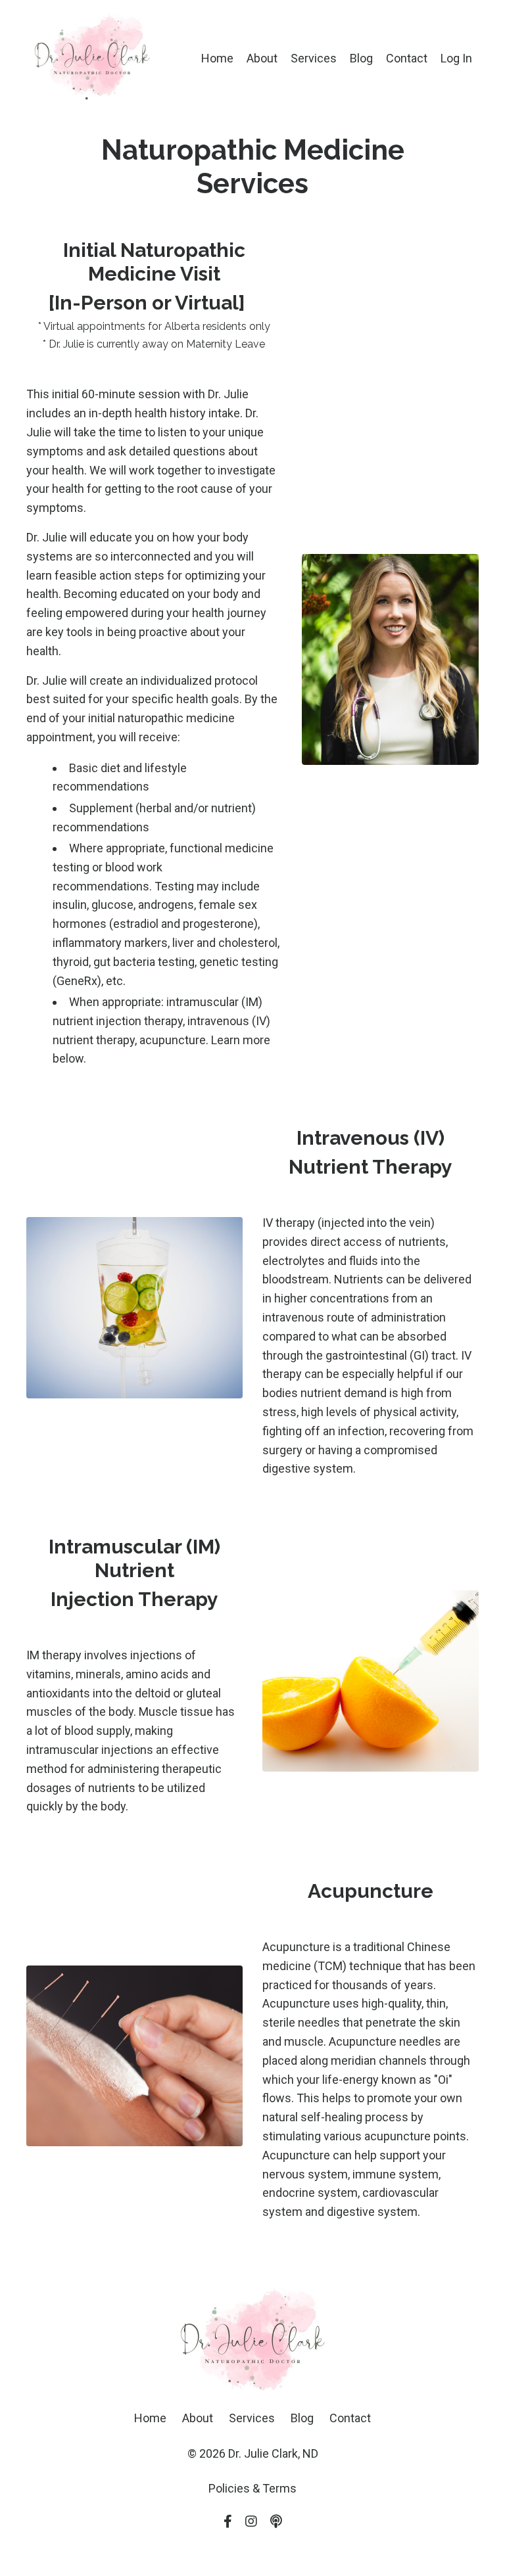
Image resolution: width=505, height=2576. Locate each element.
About (262, 58)
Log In (456, 58)
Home (217, 58)
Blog (361, 58)
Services (314, 58)
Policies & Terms (252, 2488)
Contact (407, 58)
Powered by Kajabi (252, 2542)
